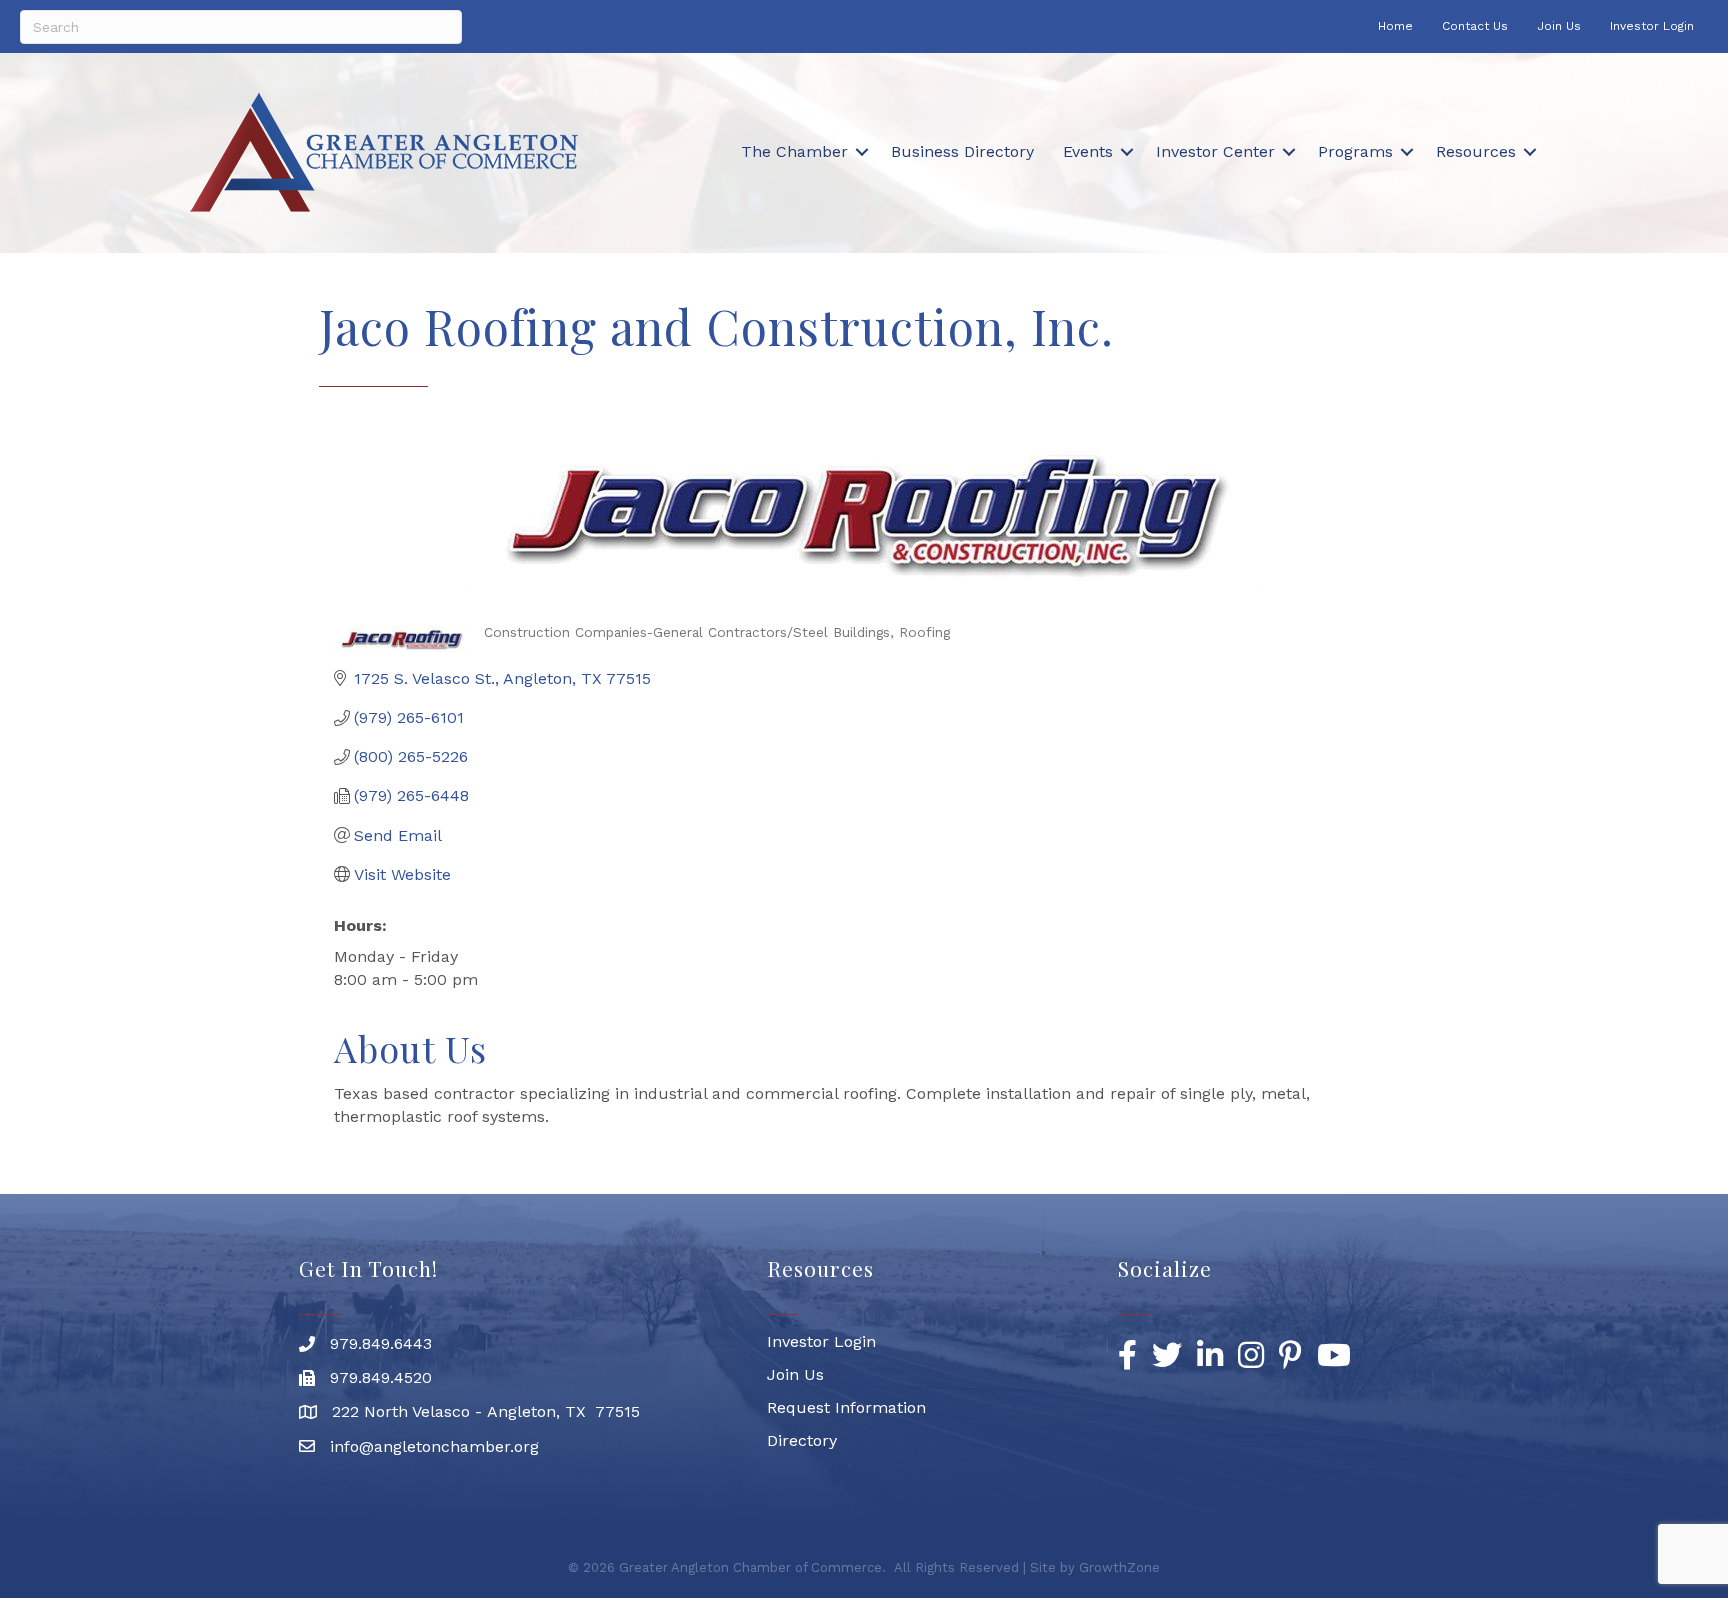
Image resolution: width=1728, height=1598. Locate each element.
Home (1395, 26)
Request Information (846, 1407)
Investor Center (1215, 151)
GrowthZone (1119, 1567)
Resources (1476, 151)
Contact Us (1475, 26)
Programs (1355, 151)
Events (1088, 151)
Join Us (1559, 26)
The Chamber (794, 151)
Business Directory (962, 151)
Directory (802, 1440)
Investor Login (1652, 26)
